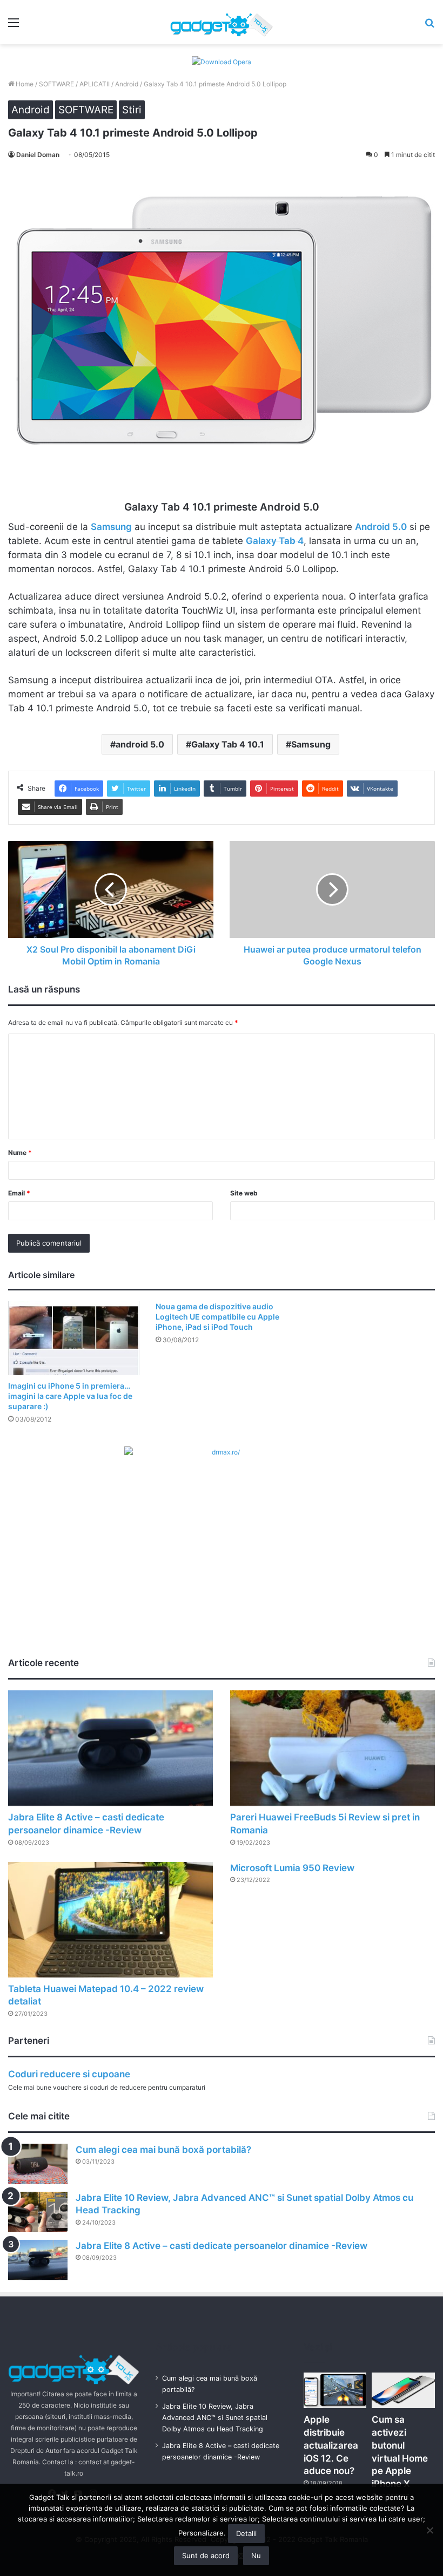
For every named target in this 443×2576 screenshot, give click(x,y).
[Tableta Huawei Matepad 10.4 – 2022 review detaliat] (110, 1920)
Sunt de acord (206, 2555)
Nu (256, 2555)
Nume (20, 1153)
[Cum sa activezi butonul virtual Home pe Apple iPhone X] (403, 2390)
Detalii (246, 2533)
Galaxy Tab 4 (275, 541)
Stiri (132, 110)
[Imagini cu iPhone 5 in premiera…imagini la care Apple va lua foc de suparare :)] (74, 1338)
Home (24, 84)
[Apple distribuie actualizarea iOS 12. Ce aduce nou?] (335, 2390)
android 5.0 (140, 744)
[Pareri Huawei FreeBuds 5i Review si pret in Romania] (333, 1748)
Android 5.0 (381, 527)
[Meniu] (14, 26)
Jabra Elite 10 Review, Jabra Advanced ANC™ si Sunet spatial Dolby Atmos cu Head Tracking (215, 2418)
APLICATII (95, 84)
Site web (244, 1193)
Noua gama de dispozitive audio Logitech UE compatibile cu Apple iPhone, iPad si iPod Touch (217, 1317)
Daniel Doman (38, 155)
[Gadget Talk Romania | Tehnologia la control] (222, 22)
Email (19, 1193)
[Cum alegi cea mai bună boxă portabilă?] (38, 2164)
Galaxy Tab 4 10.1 (228, 744)
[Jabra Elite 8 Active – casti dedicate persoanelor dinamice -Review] (110, 1748)
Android (127, 84)
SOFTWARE (56, 84)
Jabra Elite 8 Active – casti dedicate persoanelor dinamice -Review (222, 2246)
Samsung (111, 527)
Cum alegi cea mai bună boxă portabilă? (163, 2150)
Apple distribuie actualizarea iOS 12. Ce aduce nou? (331, 2445)
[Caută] (429, 26)
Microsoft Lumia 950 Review (292, 1868)
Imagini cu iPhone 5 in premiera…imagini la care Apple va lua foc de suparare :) (70, 1396)
